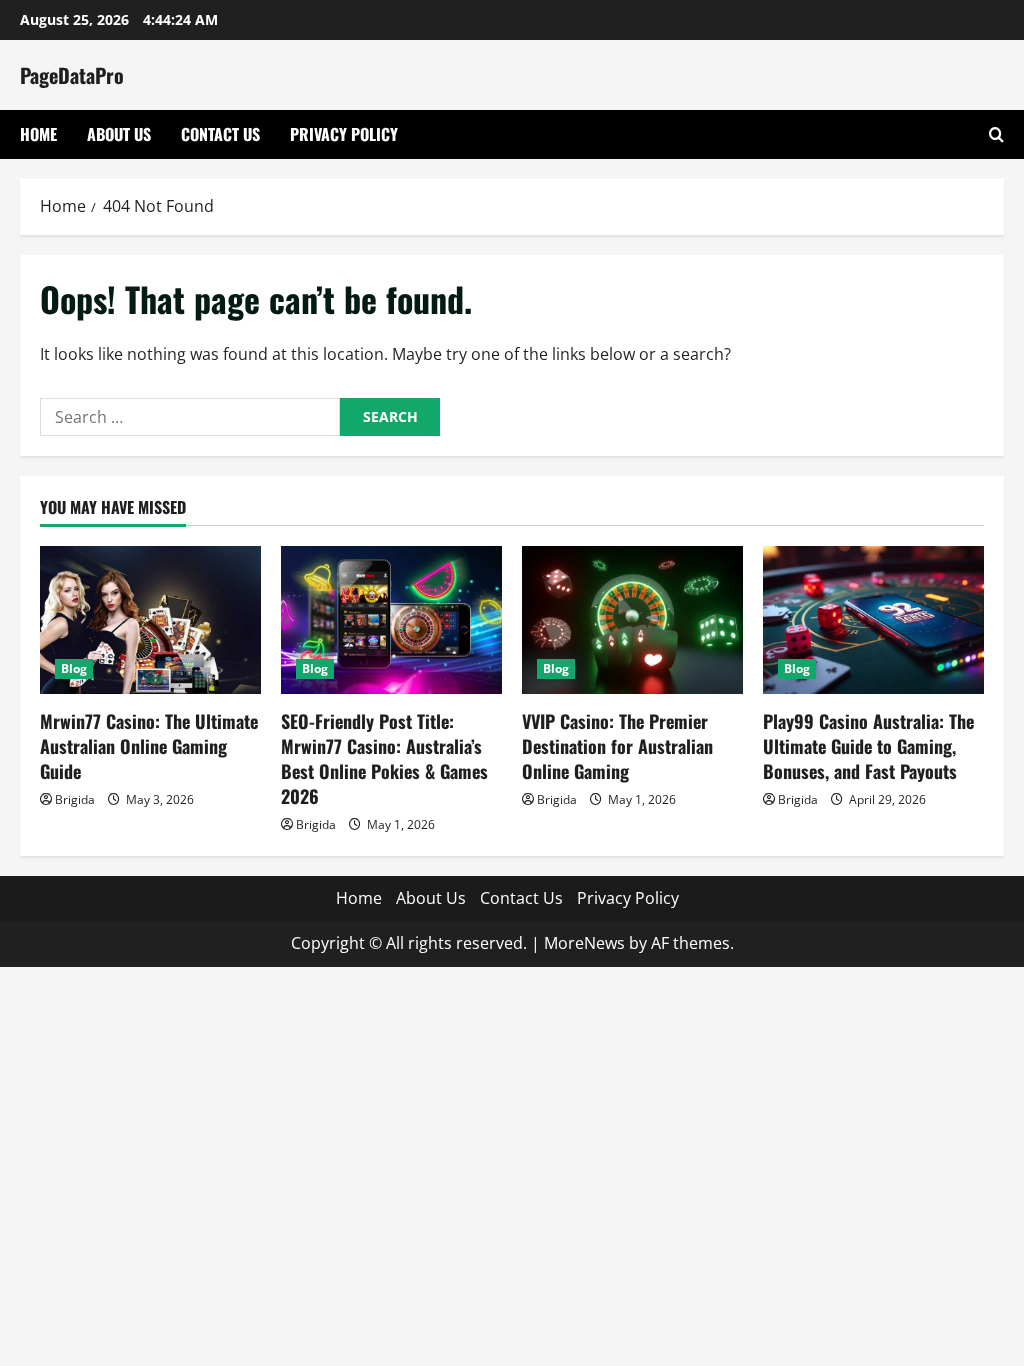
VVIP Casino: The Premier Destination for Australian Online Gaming (617, 746)
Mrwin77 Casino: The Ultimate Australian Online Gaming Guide (149, 746)
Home (38, 134)
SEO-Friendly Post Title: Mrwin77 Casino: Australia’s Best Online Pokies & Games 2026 (384, 759)
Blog (74, 668)
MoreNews (584, 943)
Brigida (75, 799)
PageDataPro (72, 75)
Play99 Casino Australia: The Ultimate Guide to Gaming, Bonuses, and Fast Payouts (868, 746)
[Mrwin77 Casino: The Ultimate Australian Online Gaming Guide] (150, 619)
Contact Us (220, 134)
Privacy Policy (344, 134)
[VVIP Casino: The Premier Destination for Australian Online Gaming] (632, 619)
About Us (119, 134)
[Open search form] (996, 134)
